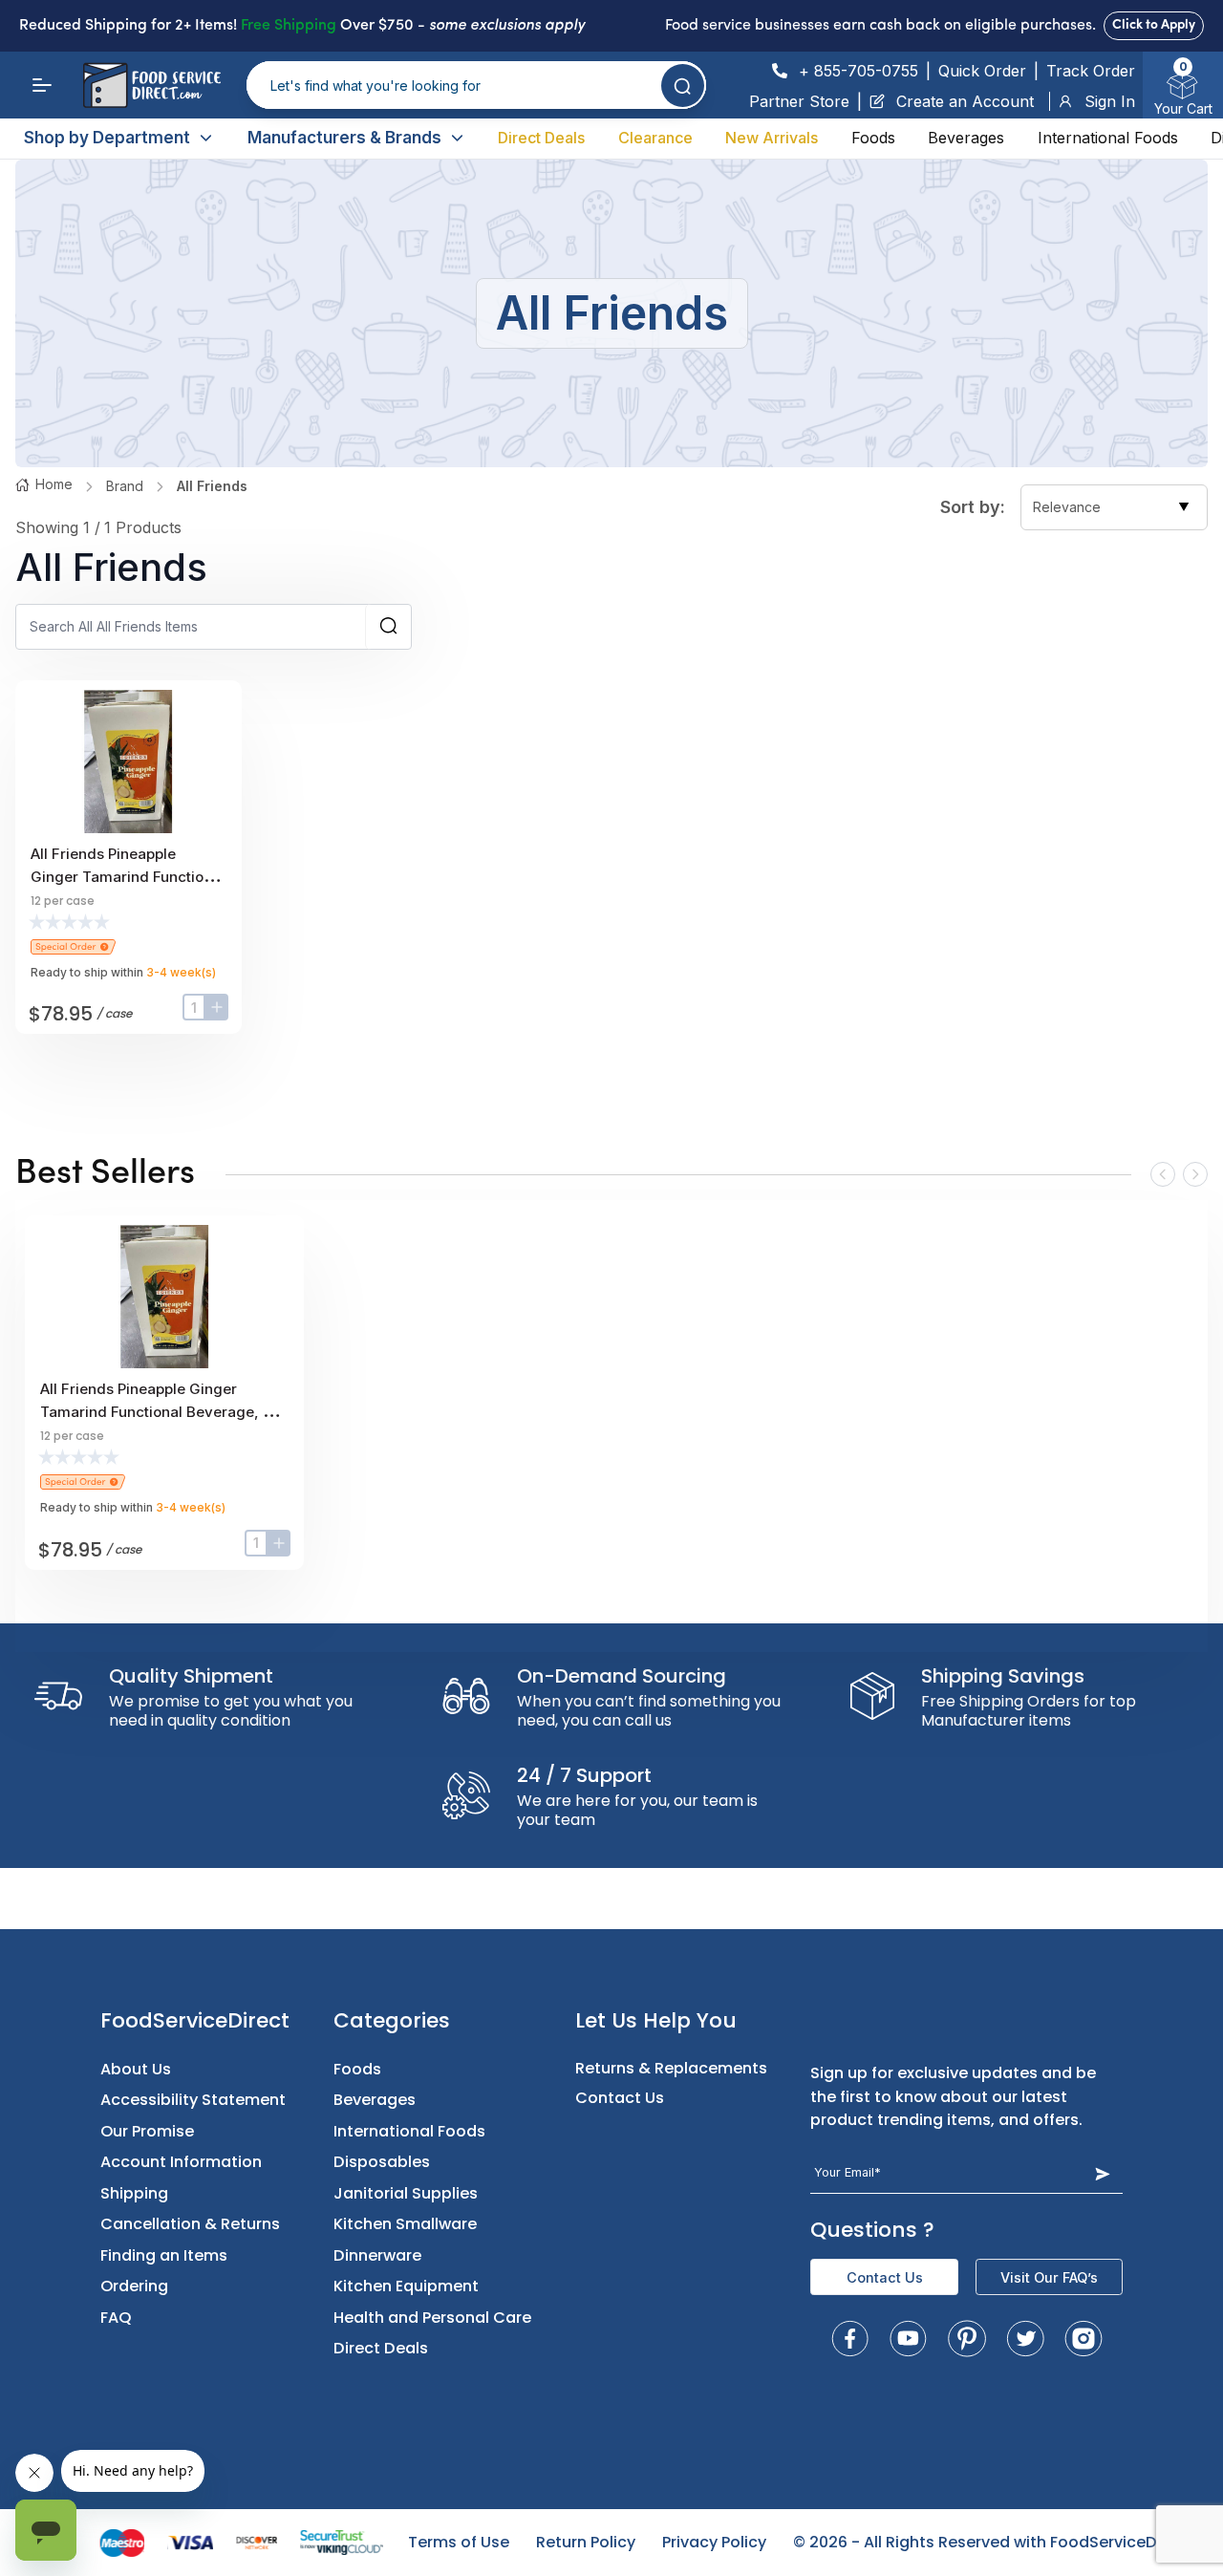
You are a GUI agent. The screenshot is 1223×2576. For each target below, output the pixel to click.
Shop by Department (107, 138)
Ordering (134, 2286)
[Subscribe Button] (1102, 2173)
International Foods (1108, 138)
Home (54, 484)
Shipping (134, 2193)
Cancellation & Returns (190, 2224)
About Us (136, 2069)
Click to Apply (1154, 25)
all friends (212, 486)
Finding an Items (164, 2255)
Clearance (655, 138)
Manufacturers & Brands (344, 138)
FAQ (116, 2318)
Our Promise (147, 2131)
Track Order (1091, 71)
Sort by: (973, 507)
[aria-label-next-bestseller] (1195, 1174)
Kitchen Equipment (406, 2286)
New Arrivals (772, 138)
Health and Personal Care (432, 2318)
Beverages (966, 138)
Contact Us (620, 2098)
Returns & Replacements (671, 2068)
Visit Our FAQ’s (1049, 2277)
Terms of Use (459, 2542)
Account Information (181, 2162)
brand (125, 486)
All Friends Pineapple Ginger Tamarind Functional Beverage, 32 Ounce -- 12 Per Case (160, 1412)
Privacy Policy (714, 2542)
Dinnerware (377, 2255)
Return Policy (586, 2542)
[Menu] (42, 85)
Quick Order (982, 71)
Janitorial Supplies (406, 2193)
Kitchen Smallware (405, 2224)
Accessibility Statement (193, 2100)
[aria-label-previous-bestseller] (1163, 1174)
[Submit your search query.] (683, 86)
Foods (873, 138)
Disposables (382, 2162)
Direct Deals (541, 138)
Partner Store (799, 101)
